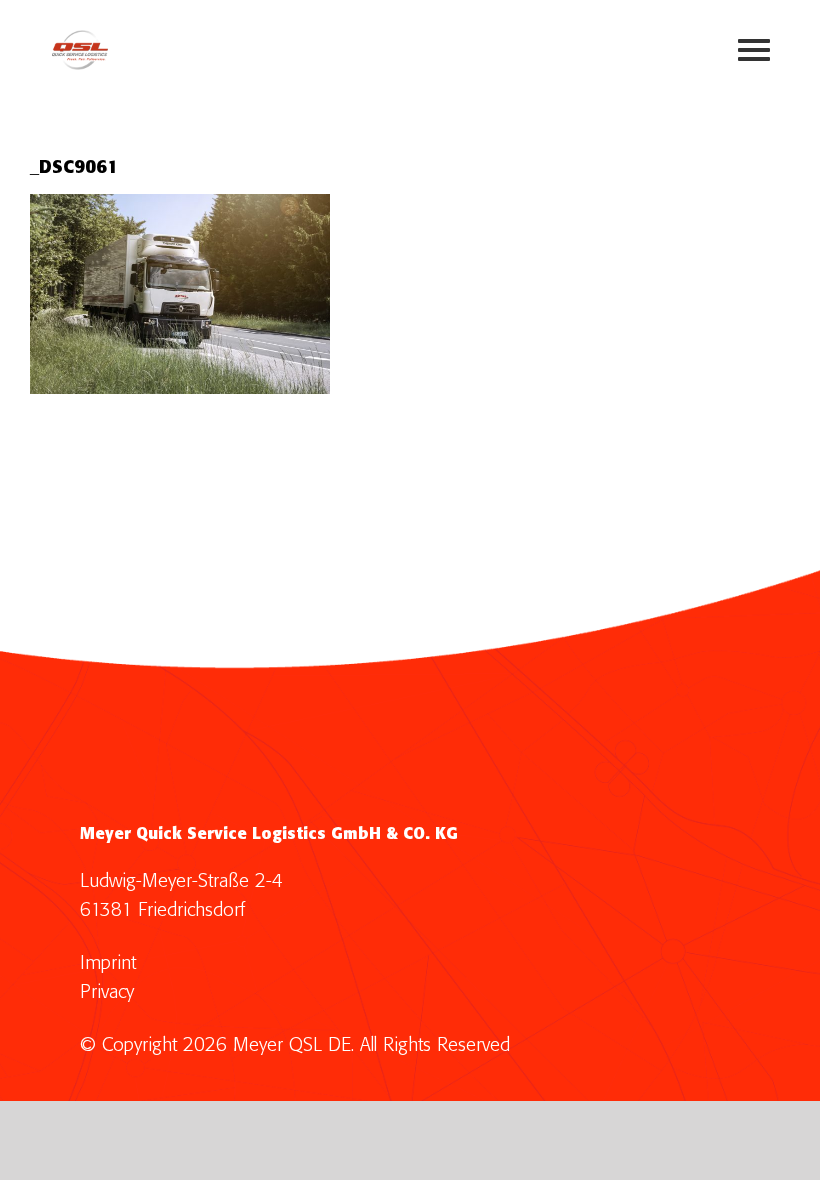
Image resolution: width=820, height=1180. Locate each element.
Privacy (107, 992)
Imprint (108, 963)
